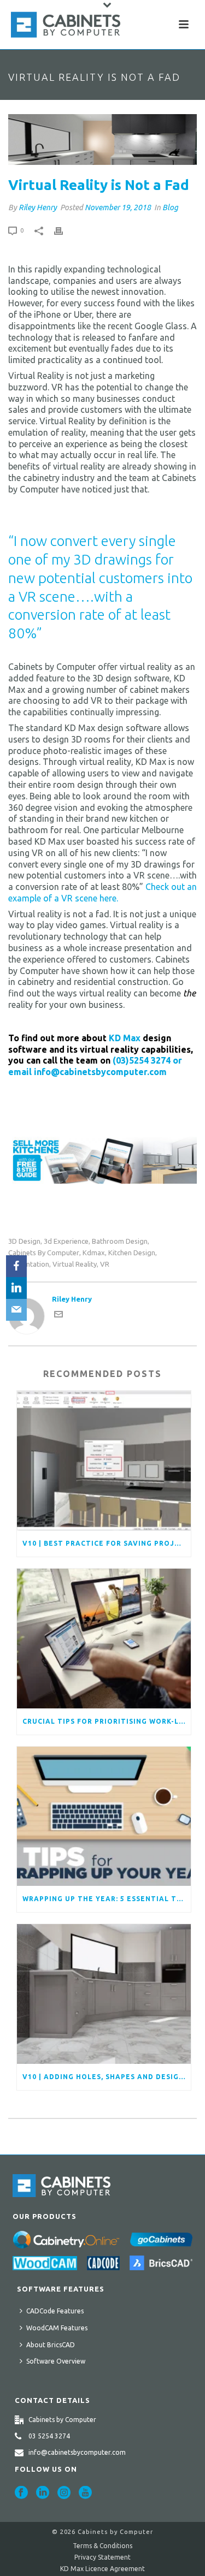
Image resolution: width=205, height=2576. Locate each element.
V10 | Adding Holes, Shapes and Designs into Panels (107, 2077)
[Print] (64, 230)
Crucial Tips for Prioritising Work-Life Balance (107, 1721)
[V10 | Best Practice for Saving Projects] (104, 1461)
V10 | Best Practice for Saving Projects (107, 1543)
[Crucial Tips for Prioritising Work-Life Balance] (104, 1639)
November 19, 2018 (118, 207)
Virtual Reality (75, 1264)
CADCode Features (55, 2311)
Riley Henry (38, 207)
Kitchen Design (132, 1253)
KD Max (125, 1038)
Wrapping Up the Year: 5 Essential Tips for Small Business (107, 1899)
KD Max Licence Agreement (102, 2569)
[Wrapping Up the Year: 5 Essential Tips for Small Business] (104, 1817)
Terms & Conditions (102, 2546)
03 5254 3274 (49, 2436)
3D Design (24, 1241)
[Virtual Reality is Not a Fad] (102, 140)
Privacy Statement (102, 2557)
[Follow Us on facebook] (21, 2493)
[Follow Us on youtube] (85, 2493)
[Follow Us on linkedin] (43, 2493)
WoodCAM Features (57, 2328)
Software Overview (56, 2361)
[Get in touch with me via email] (58, 1316)
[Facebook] (16, 1266)
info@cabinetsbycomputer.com (77, 2452)
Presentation (29, 1264)
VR (105, 1264)
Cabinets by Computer (44, 1253)
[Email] (16, 1310)
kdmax (94, 1253)
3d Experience (66, 1241)
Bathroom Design (120, 1241)
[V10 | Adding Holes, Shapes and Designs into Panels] (104, 1994)
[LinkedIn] (16, 1288)
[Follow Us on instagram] (64, 2493)
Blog (170, 207)
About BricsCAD (51, 2345)
